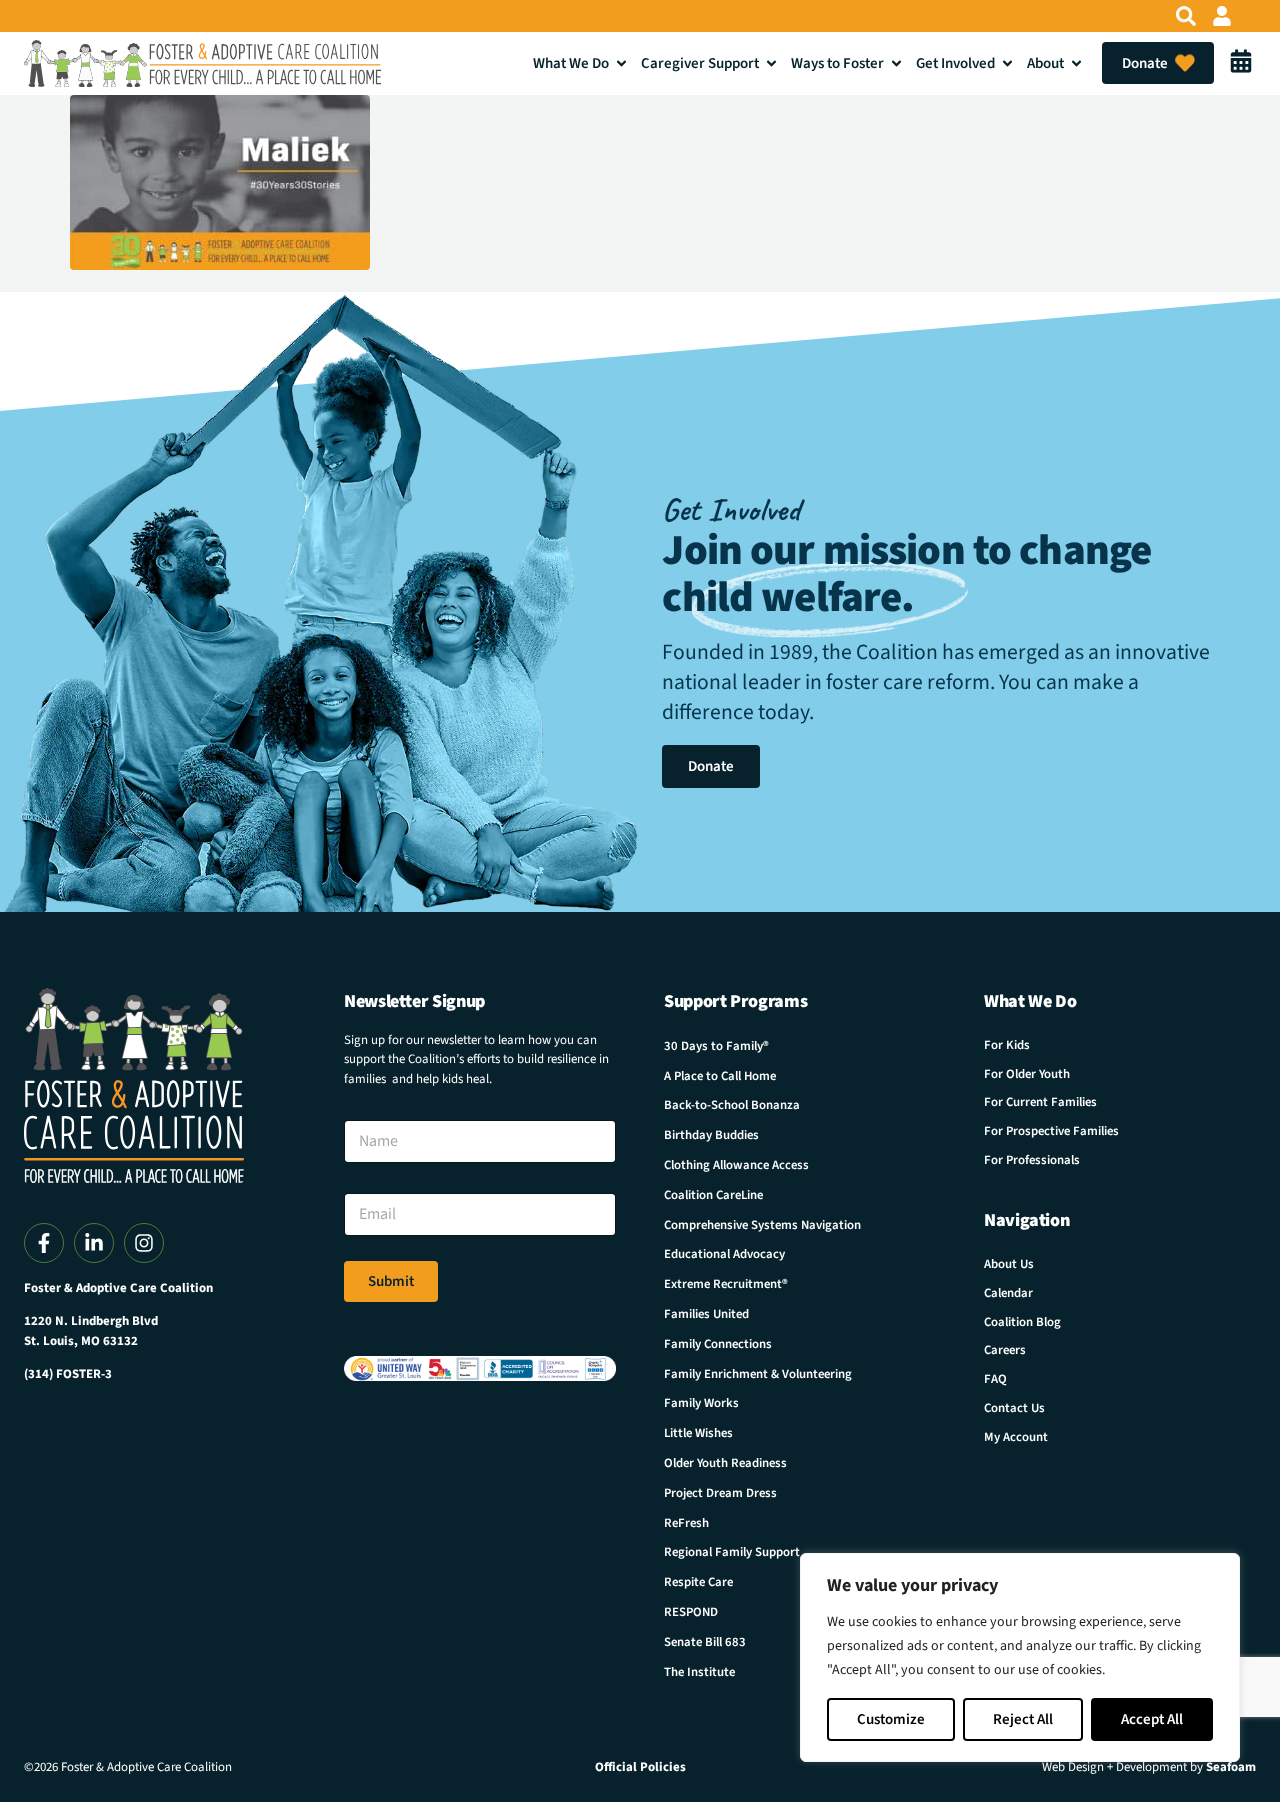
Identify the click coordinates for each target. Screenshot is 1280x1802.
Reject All (1023, 1719)
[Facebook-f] (44, 1243)
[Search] (1186, 16)
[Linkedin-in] (94, 1243)
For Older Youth (1027, 1074)
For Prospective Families (1051, 1131)
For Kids (1007, 1045)
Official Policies (640, 1767)
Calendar (1008, 1293)
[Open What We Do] (621, 63)
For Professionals (1032, 1160)
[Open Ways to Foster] (896, 63)
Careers (1005, 1350)
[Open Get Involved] (1007, 63)
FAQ (995, 1379)
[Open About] (1076, 63)
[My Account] (1222, 16)
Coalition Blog (1022, 1322)
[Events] (1241, 63)
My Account (1016, 1437)
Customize (891, 1719)
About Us (1009, 1264)
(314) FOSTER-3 (68, 1374)
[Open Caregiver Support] (771, 63)
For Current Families (1040, 1102)
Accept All (1152, 1719)
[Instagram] (144, 1243)
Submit (391, 1281)
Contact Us (1014, 1408)
